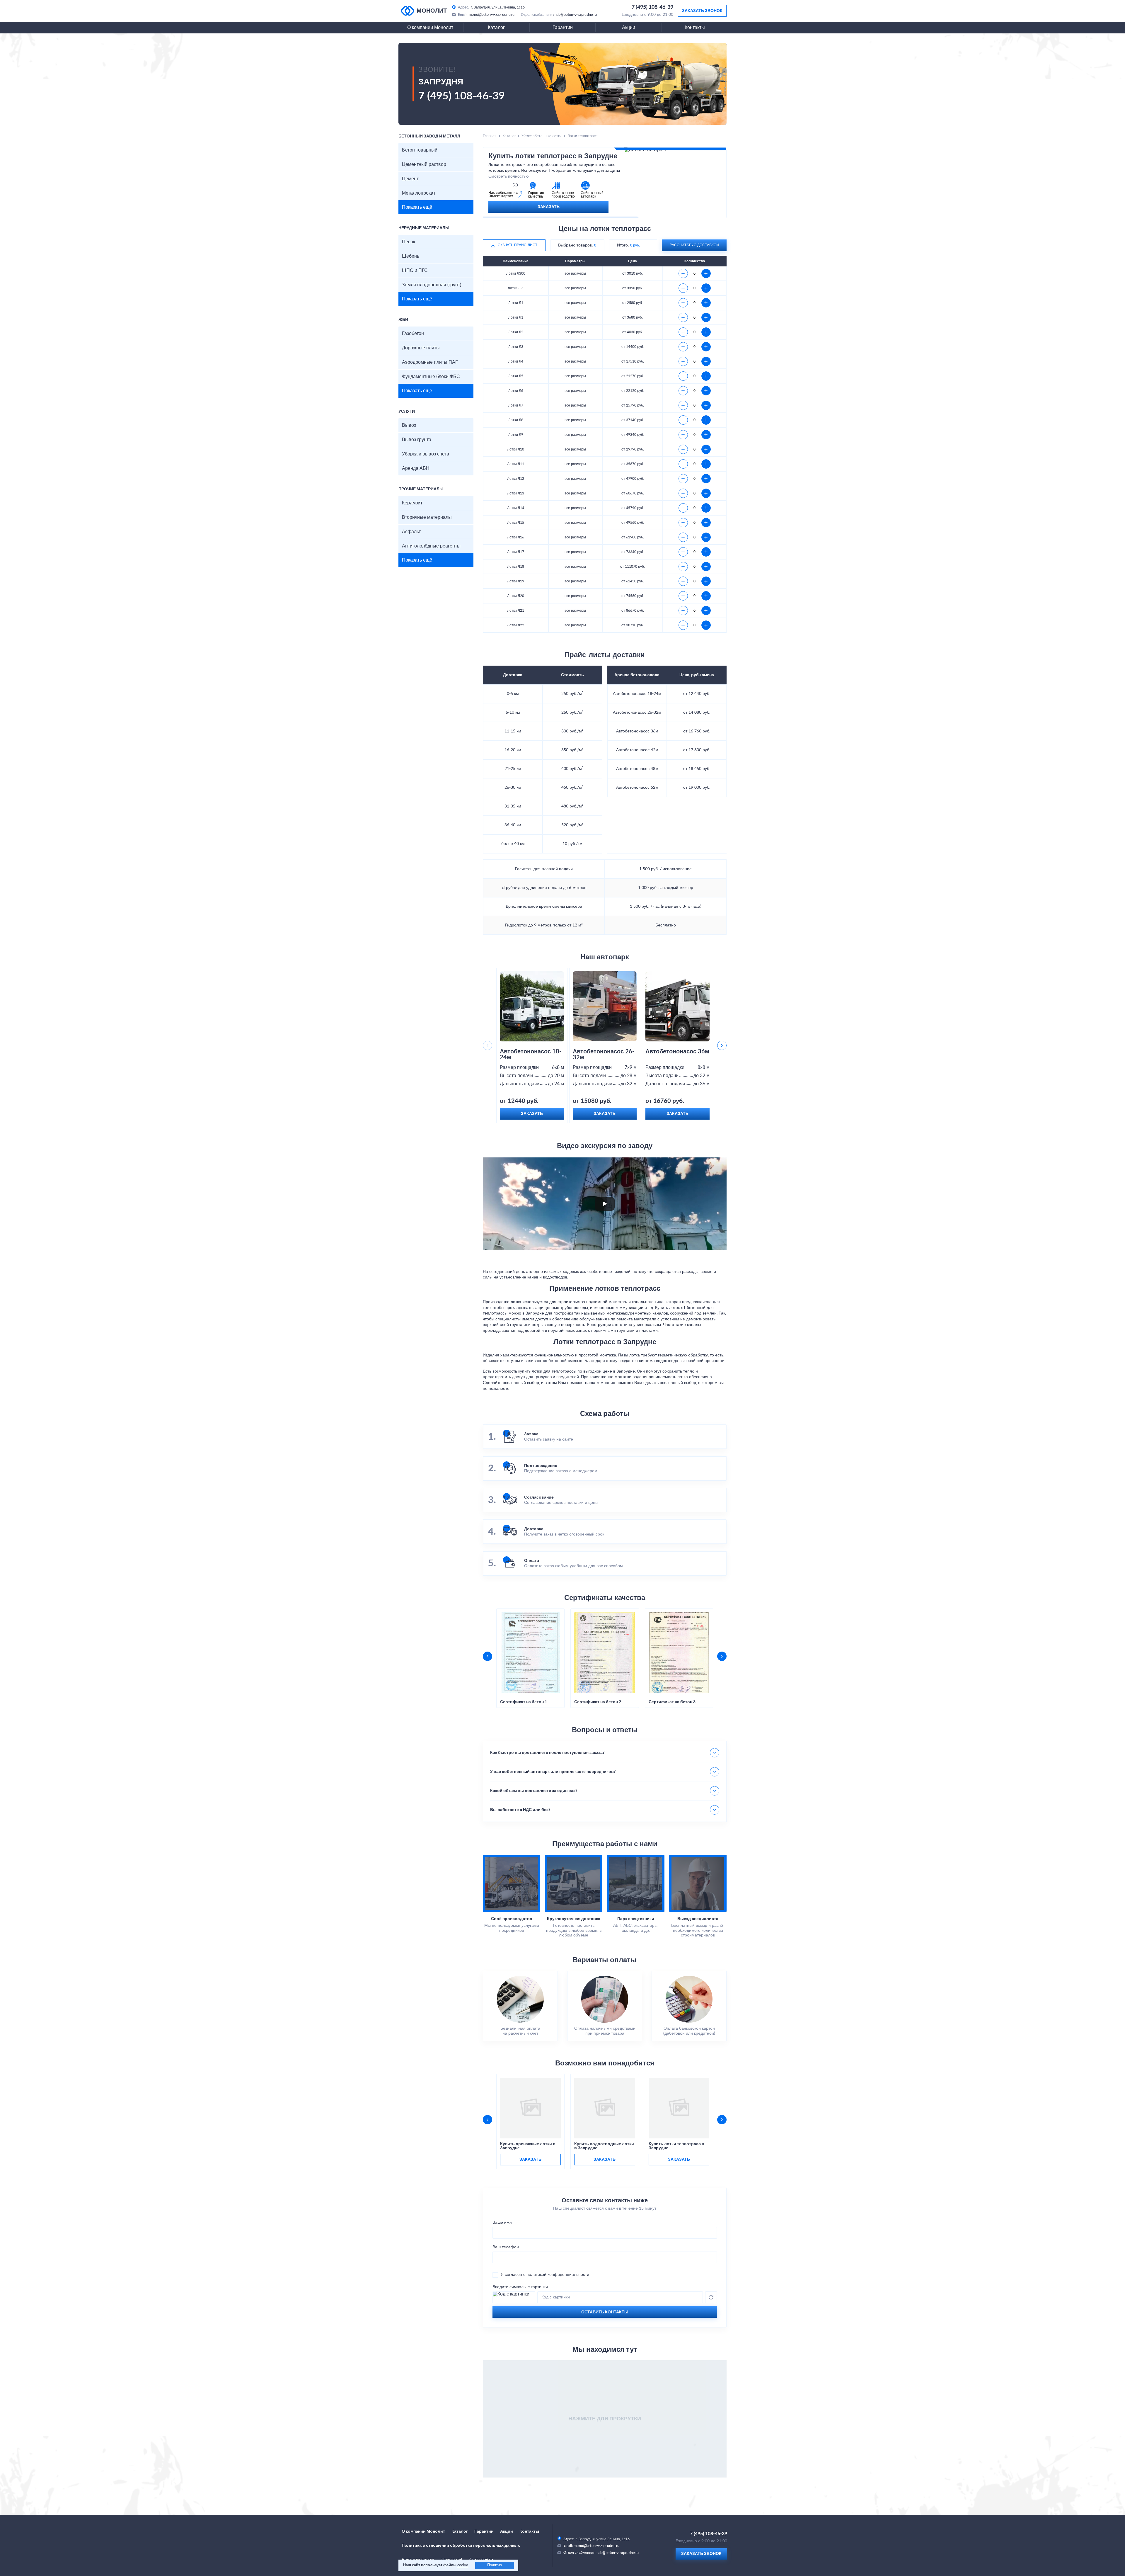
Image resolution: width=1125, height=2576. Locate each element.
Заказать (549, 207)
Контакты (695, 28)
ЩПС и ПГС (415, 271)
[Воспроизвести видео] (605, 1204)
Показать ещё (417, 207)
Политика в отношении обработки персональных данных (461, 2546)
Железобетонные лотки (542, 136)
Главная (490, 136)
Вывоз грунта (417, 440)
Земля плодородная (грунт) (432, 285)
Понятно (495, 2565)
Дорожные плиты (421, 348)
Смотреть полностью (509, 176)
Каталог (496, 28)
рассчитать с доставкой (694, 245)
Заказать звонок (702, 11)
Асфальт (411, 532)
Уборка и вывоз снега (426, 454)
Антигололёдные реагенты (431, 546)
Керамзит (412, 503)
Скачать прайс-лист (518, 245)
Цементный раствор (424, 164)
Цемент (410, 179)
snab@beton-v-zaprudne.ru (575, 15)
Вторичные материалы (427, 517)
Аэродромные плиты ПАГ (430, 362)
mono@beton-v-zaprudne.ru (492, 15)
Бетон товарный (420, 150)
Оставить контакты (605, 2312)
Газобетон (413, 334)
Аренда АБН (416, 468)
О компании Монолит (430, 28)
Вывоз (409, 425)
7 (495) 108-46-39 (652, 7)
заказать (530, 2160)
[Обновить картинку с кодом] (711, 2297)
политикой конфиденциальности (558, 2275)
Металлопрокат (419, 193)
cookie (463, 2565)
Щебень (411, 256)
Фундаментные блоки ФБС (431, 377)
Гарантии (563, 28)
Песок (409, 242)
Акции (629, 28)
